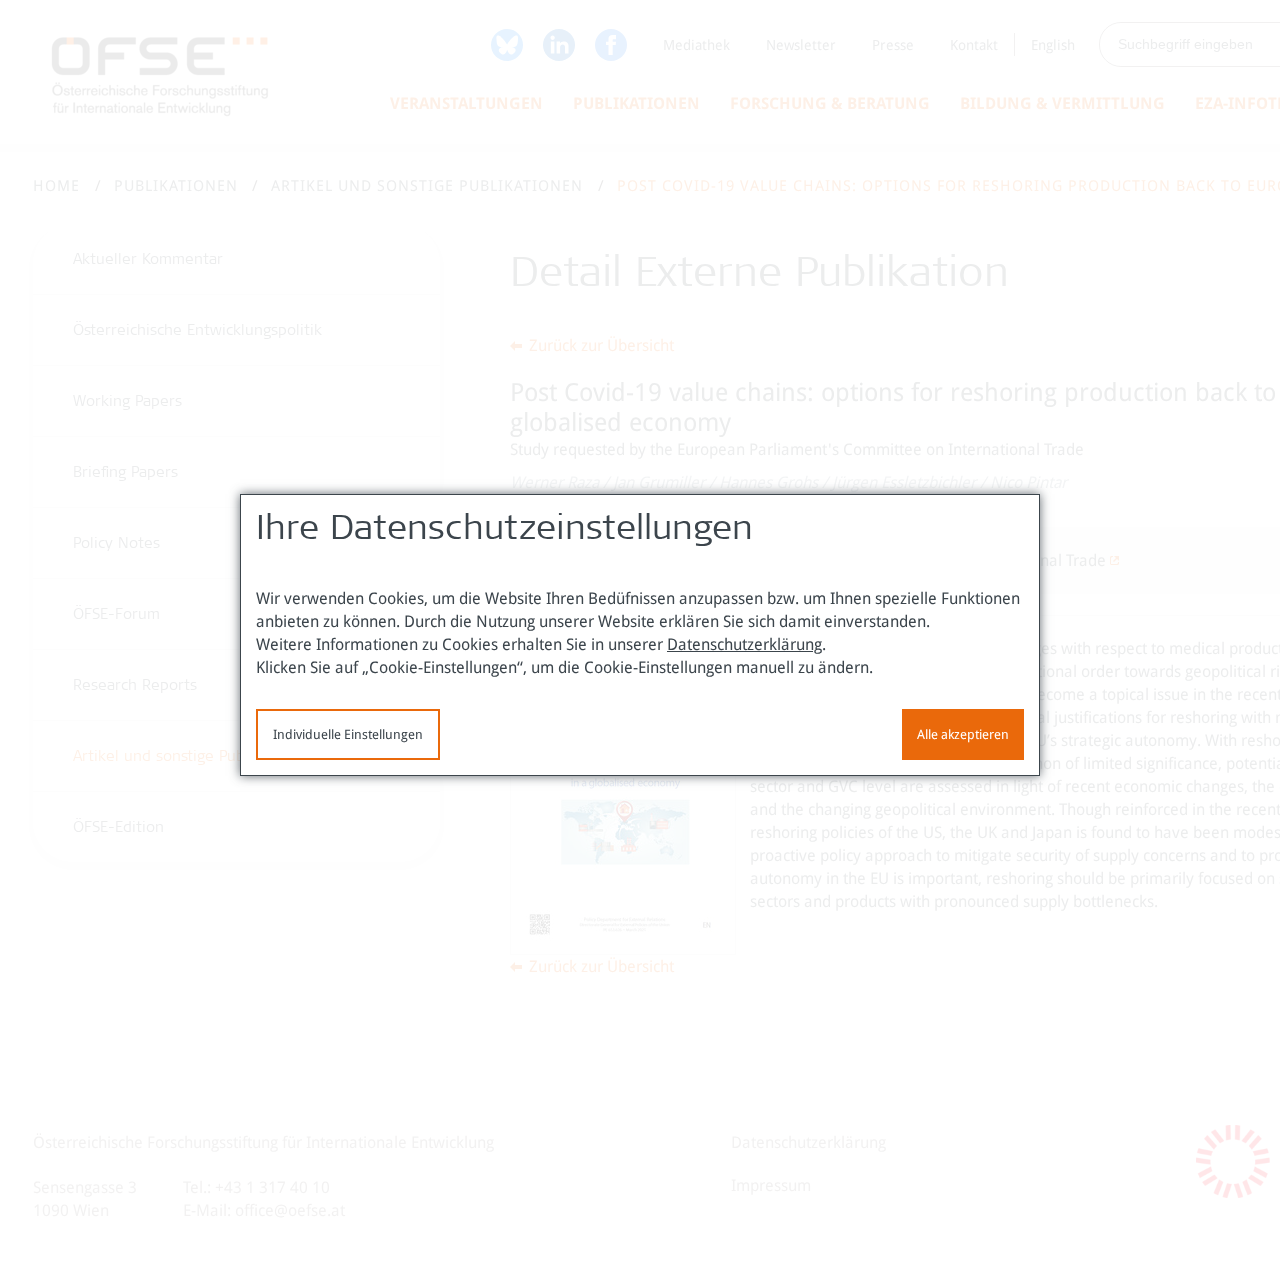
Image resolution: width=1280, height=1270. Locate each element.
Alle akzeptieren (963, 734)
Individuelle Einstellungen (348, 734)
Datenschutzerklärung (744, 644)
